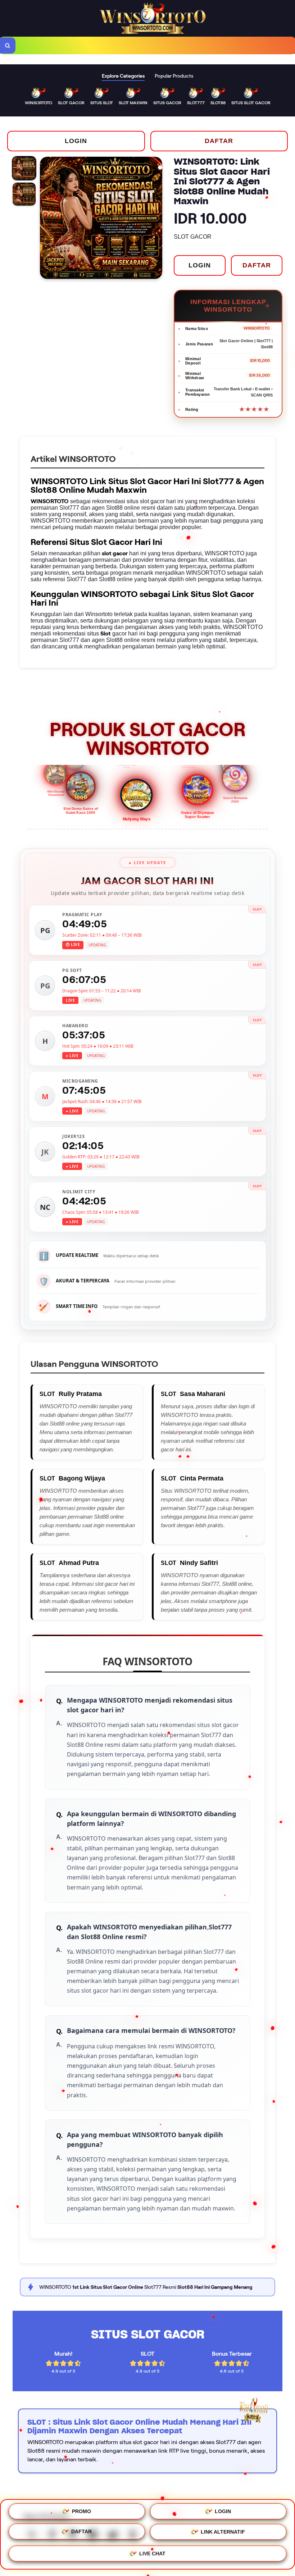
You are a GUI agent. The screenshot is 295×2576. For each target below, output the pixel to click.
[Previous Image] (46, 219)
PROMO (81, 2511)
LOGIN (76, 141)
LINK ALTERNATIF (223, 2534)
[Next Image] (156, 219)
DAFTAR (219, 141)
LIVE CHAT (152, 2555)
